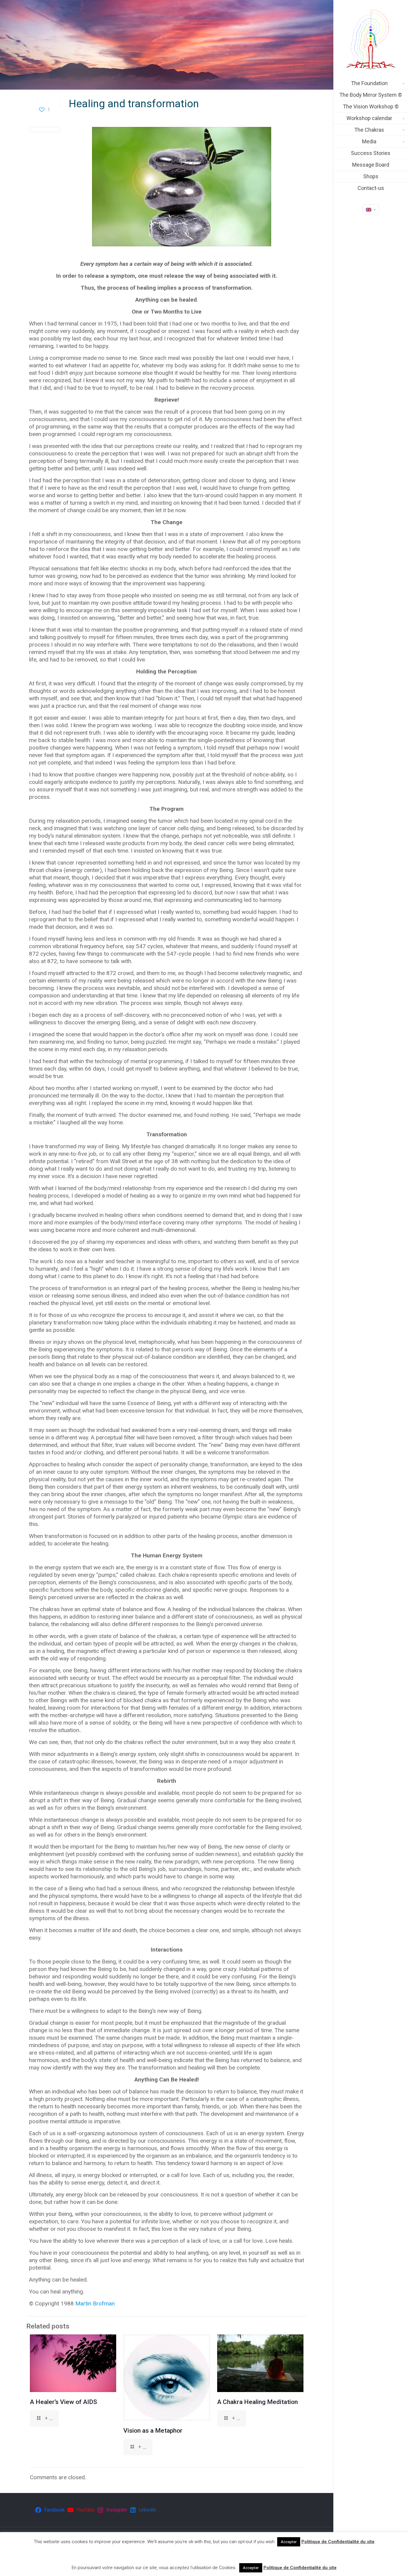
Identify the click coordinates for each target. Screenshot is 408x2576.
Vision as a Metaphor (153, 2431)
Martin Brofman (95, 2303)
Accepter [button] (289, 2542)
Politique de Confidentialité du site (338, 2542)
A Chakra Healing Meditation (257, 2402)
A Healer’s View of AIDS (63, 2402)
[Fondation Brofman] (371, 39)
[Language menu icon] (371, 210)
